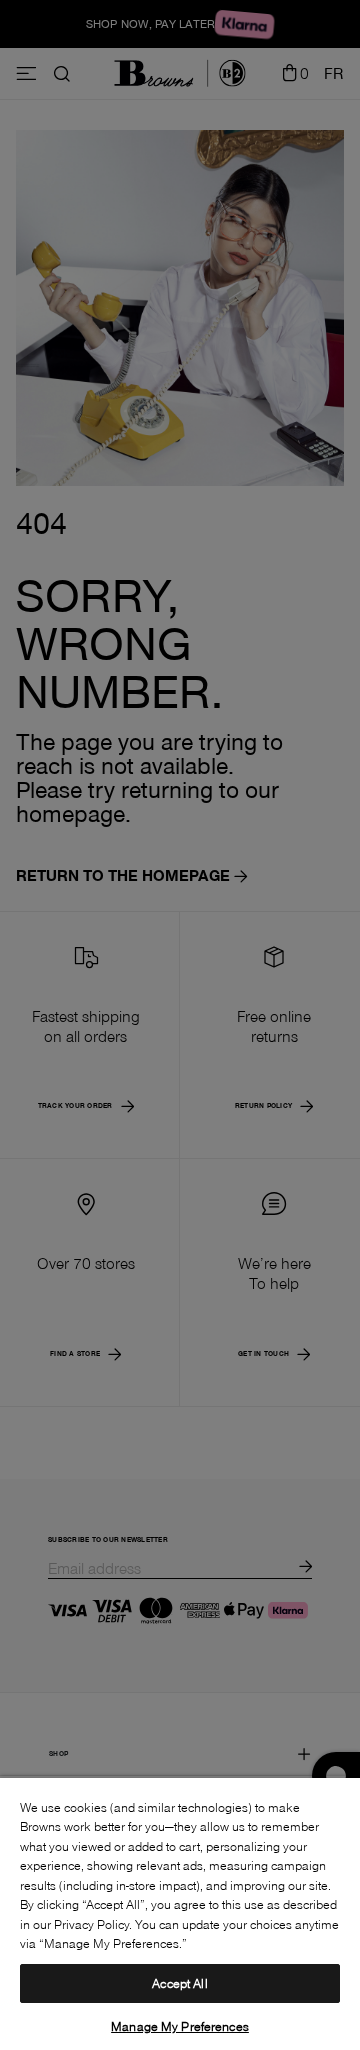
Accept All (179, 1983)
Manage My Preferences (180, 2026)
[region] (180, 1913)
